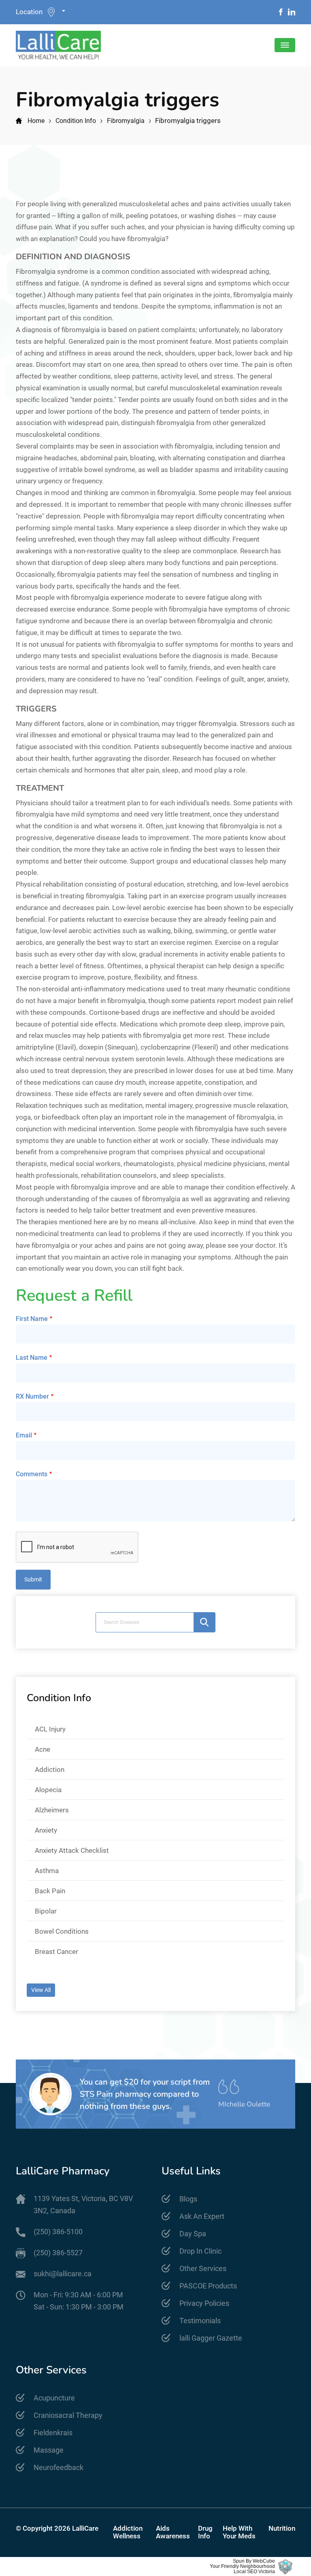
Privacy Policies (204, 2303)
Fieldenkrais (53, 2433)
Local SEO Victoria (254, 2572)
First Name (32, 1319)
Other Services (203, 2268)
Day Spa (193, 2234)
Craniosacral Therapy (68, 2415)
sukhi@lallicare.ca (63, 2274)
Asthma (47, 1871)
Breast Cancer (56, 1952)
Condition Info (76, 121)
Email (24, 1435)
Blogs (188, 2199)
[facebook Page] (281, 12)
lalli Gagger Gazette (211, 2338)
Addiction (50, 1770)
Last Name (32, 1358)
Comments (32, 1474)
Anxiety (46, 1830)
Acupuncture (54, 2398)
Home (36, 121)
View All (41, 1990)
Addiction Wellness (128, 2532)
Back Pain (50, 1891)
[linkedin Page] (292, 12)
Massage (49, 2450)
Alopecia (48, 1790)
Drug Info (205, 2532)
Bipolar (46, 1911)
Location (29, 12)
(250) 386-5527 (58, 2253)
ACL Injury (50, 1729)
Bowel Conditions (62, 1931)
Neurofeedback (59, 2467)
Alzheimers (52, 1810)
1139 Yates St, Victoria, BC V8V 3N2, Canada (83, 2205)
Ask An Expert (202, 2216)
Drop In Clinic (200, 2251)
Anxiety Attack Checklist (72, 1850)
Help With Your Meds (239, 2532)
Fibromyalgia (126, 121)
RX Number (32, 1396)
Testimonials (200, 2321)
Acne (43, 1749)
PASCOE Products (208, 2286)
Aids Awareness (173, 2532)
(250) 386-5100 (58, 2232)
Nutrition (282, 2528)
